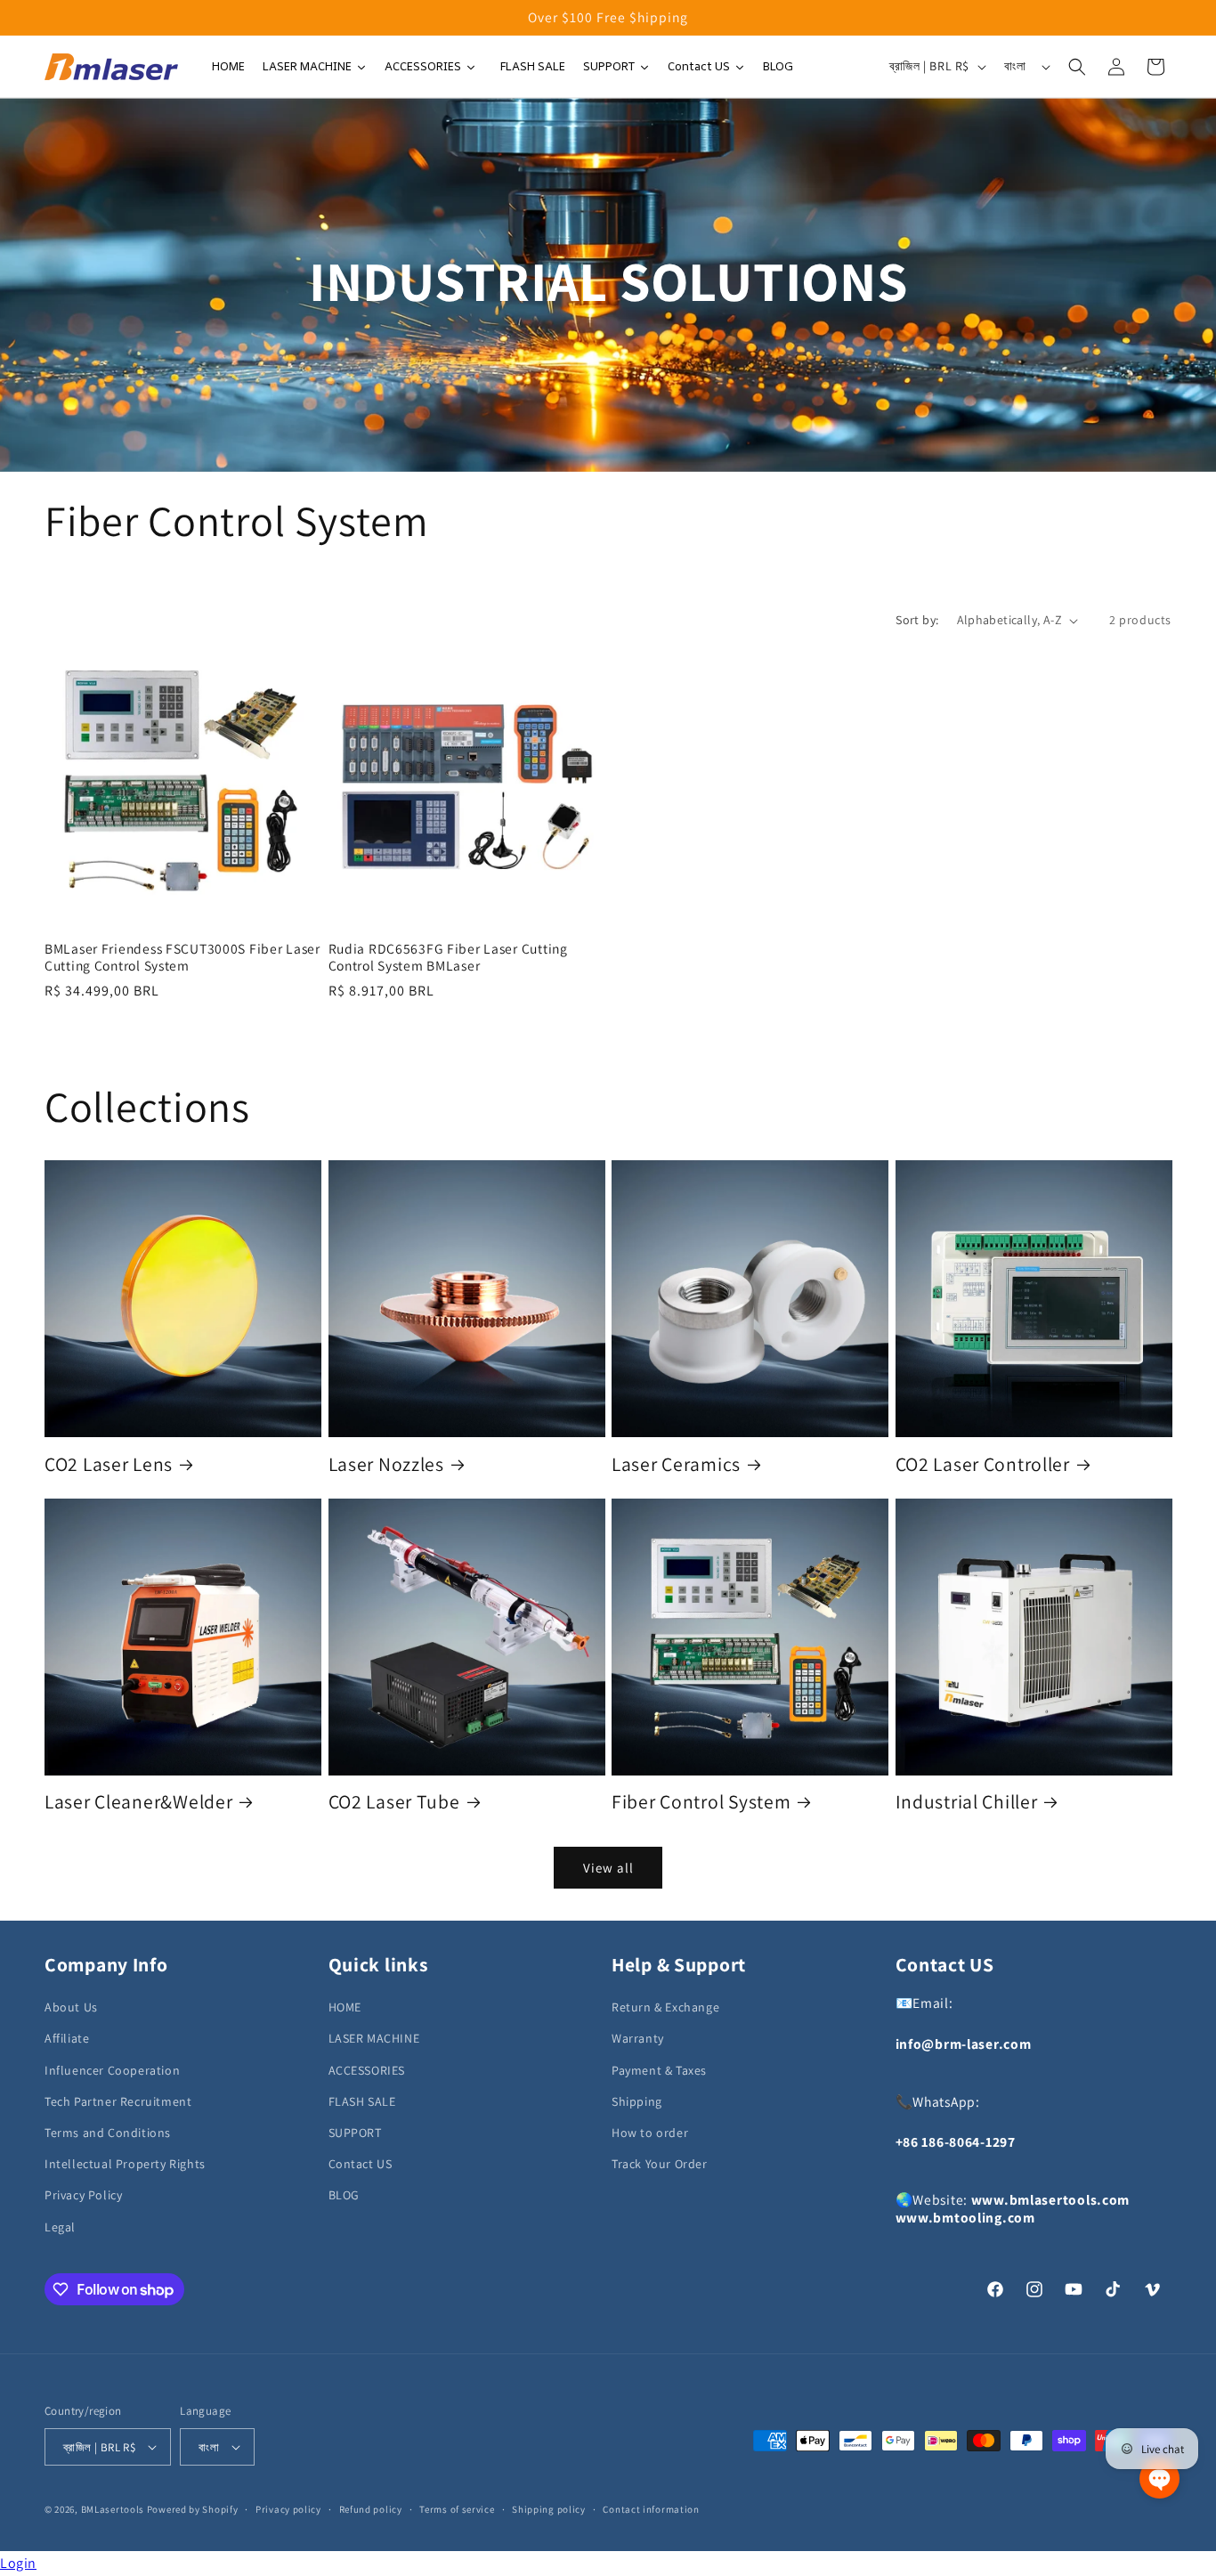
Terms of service (457, 2509)
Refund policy (371, 2509)
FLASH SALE (362, 2101)
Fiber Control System (701, 1802)
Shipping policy (549, 2509)
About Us (71, 2007)
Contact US (361, 2164)
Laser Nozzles (386, 1464)
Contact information (651, 2509)
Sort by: (917, 620)
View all (608, 1868)
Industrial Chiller (967, 1802)
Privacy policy (288, 2509)
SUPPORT (355, 2133)
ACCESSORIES (367, 2070)
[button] (1077, 67)
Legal (60, 2227)
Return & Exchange (665, 2007)
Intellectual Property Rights (125, 2164)
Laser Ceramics (676, 1464)
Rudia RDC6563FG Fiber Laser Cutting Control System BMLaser (448, 957)
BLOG (344, 2195)
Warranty (638, 2038)
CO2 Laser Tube (394, 1802)
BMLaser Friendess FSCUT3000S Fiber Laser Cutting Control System (182, 957)
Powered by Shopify (193, 2509)
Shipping (637, 2101)
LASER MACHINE (374, 2038)
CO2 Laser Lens (109, 1464)
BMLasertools (113, 2509)
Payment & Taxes (659, 2070)
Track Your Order (660, 2164)
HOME (345, 2007)
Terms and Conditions (108, 2133)
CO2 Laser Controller (983, 1464)
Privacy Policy (83, 2195)
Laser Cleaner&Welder (138, 1802)
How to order (650, 2133)
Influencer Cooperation (112, 2070)
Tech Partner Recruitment (118, 2101)
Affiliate (67, 2038)
